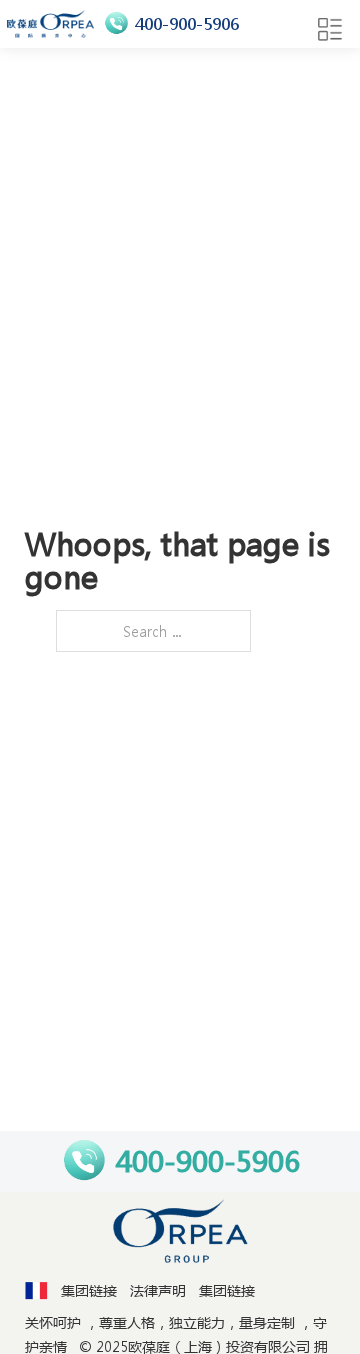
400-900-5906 (187, 23)
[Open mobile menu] (330, 30)
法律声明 (158, 1290)
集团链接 (89, 1290)
